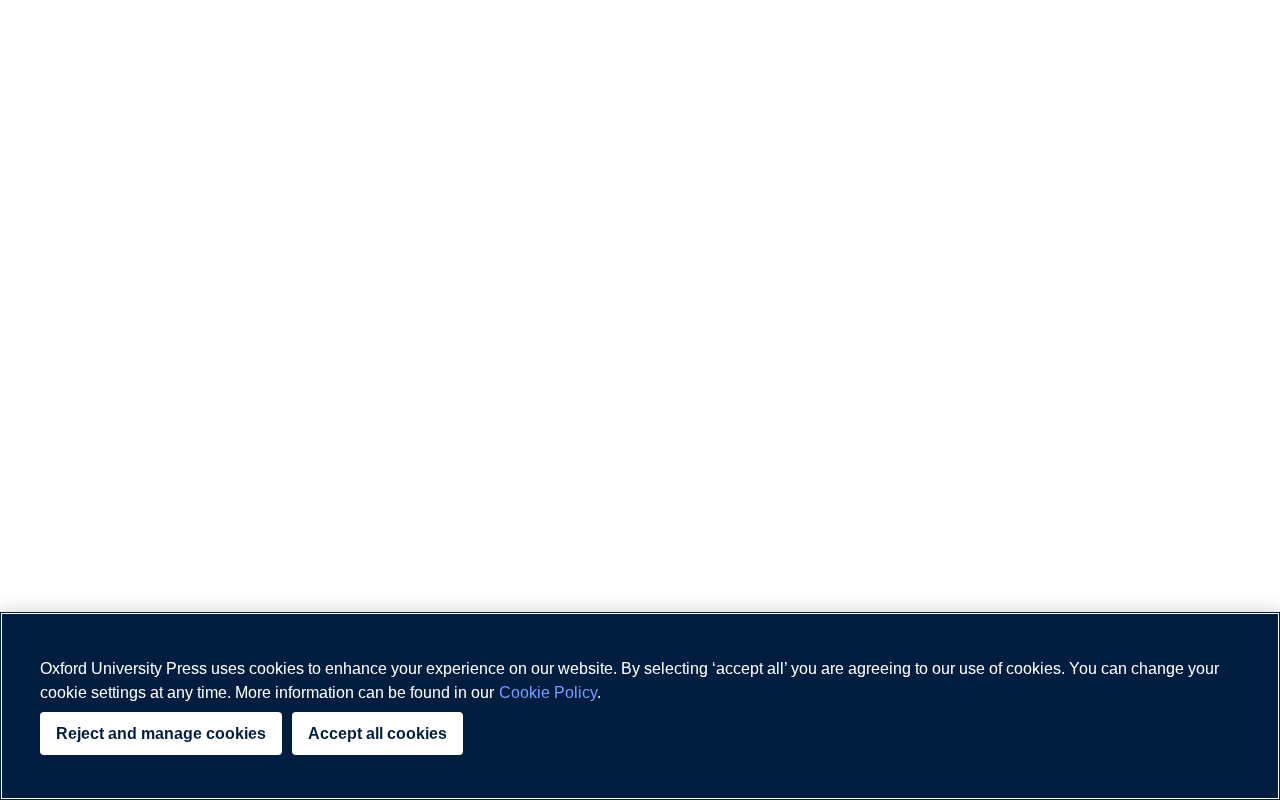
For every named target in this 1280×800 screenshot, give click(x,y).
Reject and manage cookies (161, 733)
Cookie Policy (548, 692)
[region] (640, 706)
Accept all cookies (377, 733)
